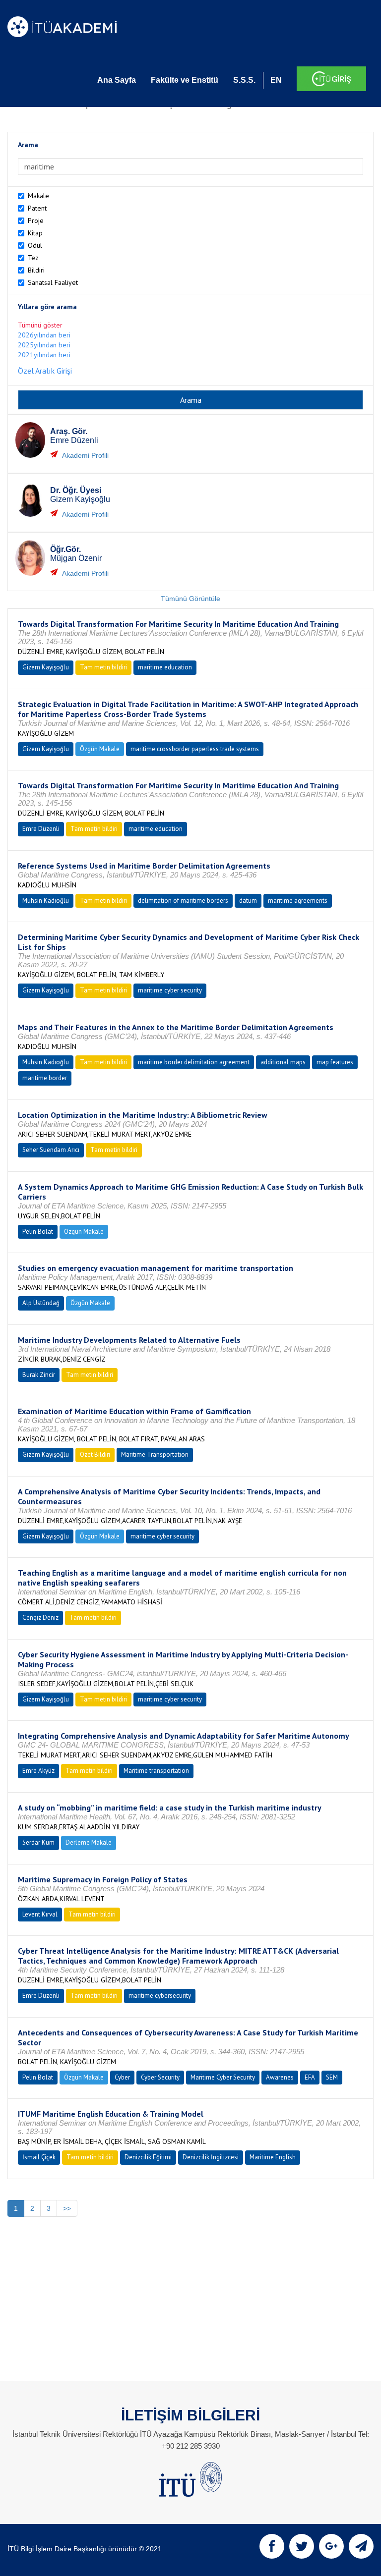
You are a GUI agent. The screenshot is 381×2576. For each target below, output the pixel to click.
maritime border (45, 1078)
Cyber (122, 2077)
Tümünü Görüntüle (190, 599)
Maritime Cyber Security (223, 2077)
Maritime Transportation (155, 1454)
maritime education (165, 667)
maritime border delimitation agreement (194, 1062)
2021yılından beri (44, 355)
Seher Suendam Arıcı (51, 1150)
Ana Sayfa (117, 80)
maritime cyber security (170, 990)
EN (276, 80)
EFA (310, 2077)
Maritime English (273, 2157)
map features (335, 1062)
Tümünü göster (40, 325)
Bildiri (36, 270)
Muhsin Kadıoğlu (46, 901)
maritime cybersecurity (160, 1996)
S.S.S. (244, 80)
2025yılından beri (44, 345)
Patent (37, 208)
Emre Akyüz (38, 1771)
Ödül (35, 245)
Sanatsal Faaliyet (53, 282)
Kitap (35, 233)
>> (67, 2208)
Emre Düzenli (41, 829)
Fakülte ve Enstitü (185, 80)
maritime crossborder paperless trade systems (195, 749)
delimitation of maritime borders (183, 901)
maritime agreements (298, 901)
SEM (332, 2077)
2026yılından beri (44, 335)
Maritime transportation (156, 1771)
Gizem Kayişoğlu (46, 667)
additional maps (283, 1062)
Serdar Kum (38, 1842)
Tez (33, 258)
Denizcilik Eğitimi (148, 2157)
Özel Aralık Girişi (45, 371)
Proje (36, 220)
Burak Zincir (39, 1375)
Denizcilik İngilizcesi (211, 2157)
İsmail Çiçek (39, 2157)
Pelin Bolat (38, 1232)
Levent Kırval (40, 1914)
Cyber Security (160, 2077)
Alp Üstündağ (41, 1303)
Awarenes (280, 2077)
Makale (38, 196)
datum (248, 901)
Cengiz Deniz (40, 1617)
